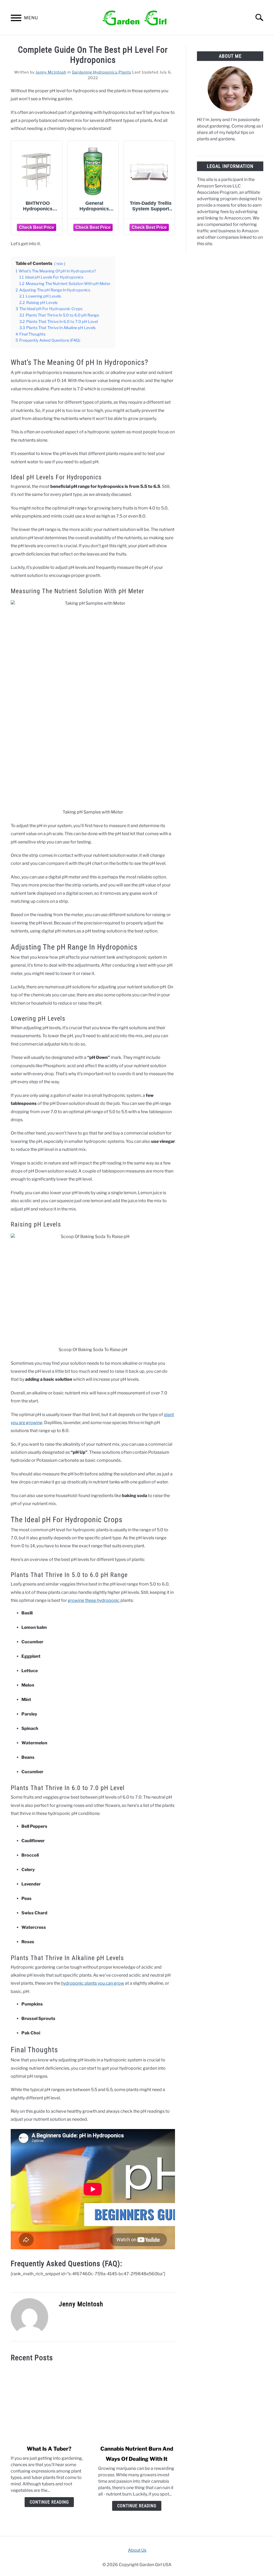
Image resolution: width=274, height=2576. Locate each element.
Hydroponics (105, 72)
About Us (137, 2550)
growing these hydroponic (94, 1600)
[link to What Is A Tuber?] (49, 2404)
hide (60, 264)
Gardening (82, 72)
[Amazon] (37, 227)
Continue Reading (49, 2502)
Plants (125, 72)
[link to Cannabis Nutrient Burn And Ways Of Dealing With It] (137, 2404)
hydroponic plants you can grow (93, 1983)
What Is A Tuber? (49, 2449)
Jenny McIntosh (51, 72)
